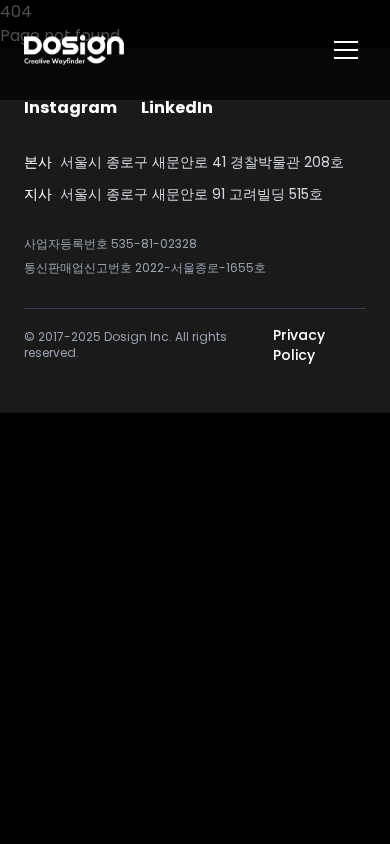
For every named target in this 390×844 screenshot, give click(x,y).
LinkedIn (177, 107)
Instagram (70, 107)
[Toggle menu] (346, 50)
